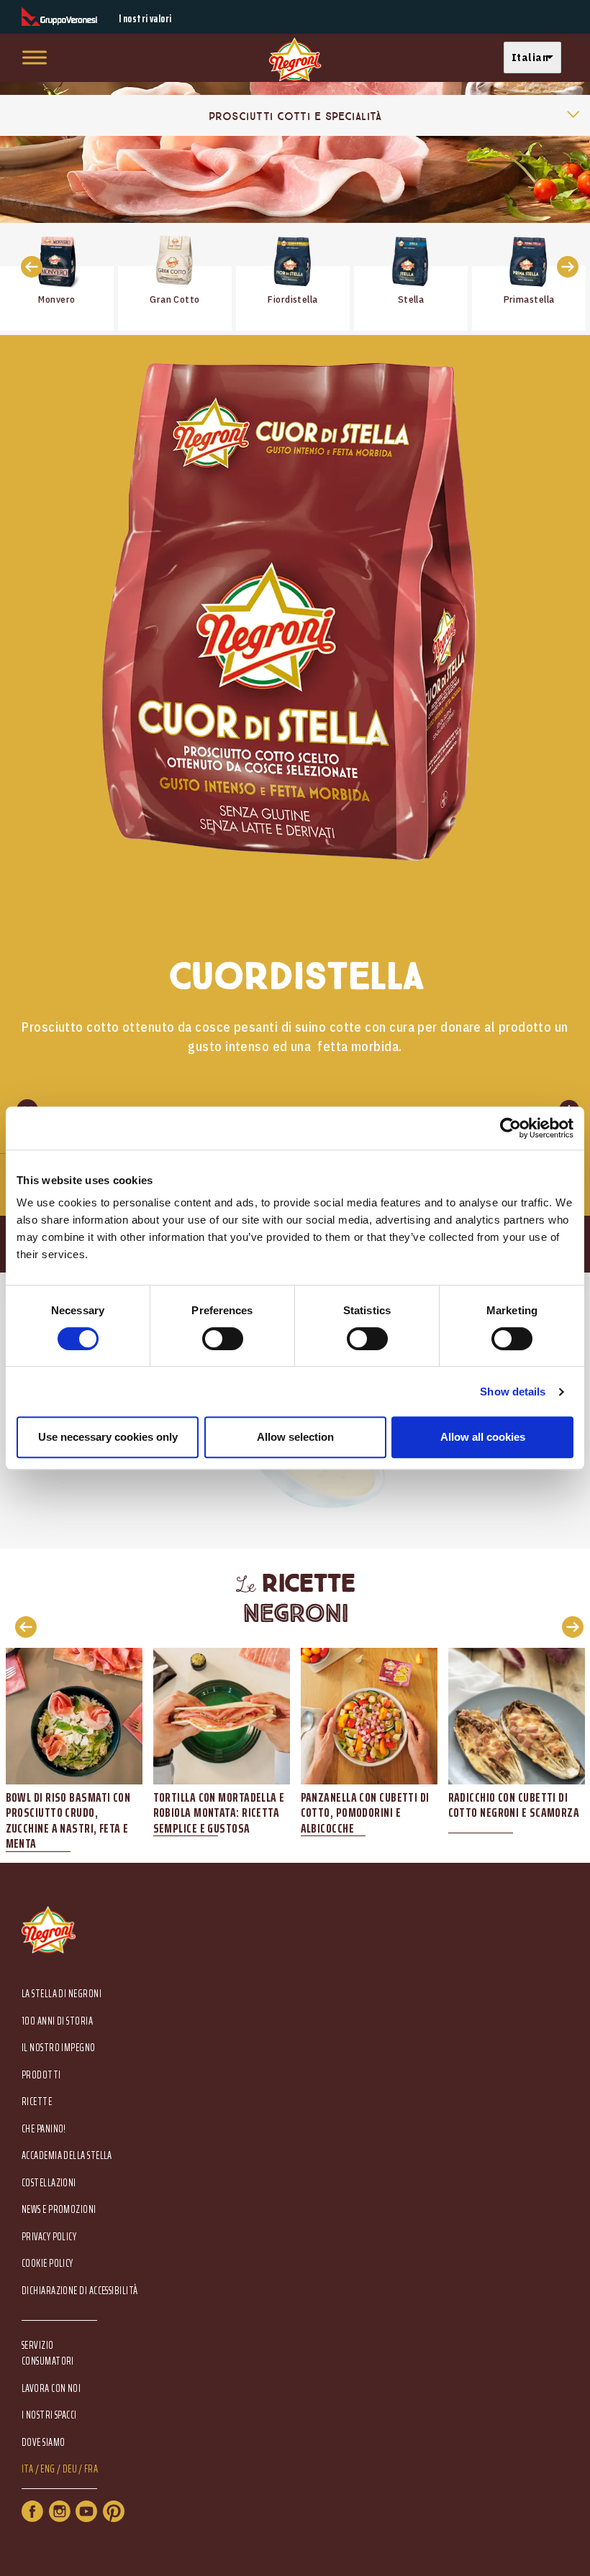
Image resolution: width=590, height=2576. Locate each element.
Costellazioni (49, 2183)
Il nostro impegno (59, 2048)
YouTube (86, 2511)
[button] (536, 58)
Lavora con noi (51, 2389)
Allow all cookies (483, 1437)
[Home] (295, 60)
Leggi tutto (57, 277)
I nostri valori (145, 19)
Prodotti (41, 2075)
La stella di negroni (62, 1994)
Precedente (27, 266)
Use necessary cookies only (108, 1437)
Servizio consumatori (48, 2353)
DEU (70, 2469)
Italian (530, 57)
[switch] (223, 1339)
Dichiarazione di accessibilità (80, 2291)
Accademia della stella (67, 2156)
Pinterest (114, 2511)
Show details (513, 1392)
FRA (91, 2469)
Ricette (37, 2102)
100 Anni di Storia (57, 2021)
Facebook (32, 2511)
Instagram (60, 2511)
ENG (47, 2469)
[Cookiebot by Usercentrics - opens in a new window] (510, 1128)
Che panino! (44, 2129)
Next (568, 1626)
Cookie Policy (47, 2264)
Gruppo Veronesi (59, 17)
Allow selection (295, 1437)
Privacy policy (49, 2237)
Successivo (563, 266)
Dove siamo (44, 2443)
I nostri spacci (49, 2415)
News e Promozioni (59, 2210)
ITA (27, 2469)
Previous (22, 1626)
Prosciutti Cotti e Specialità (295, 116)
